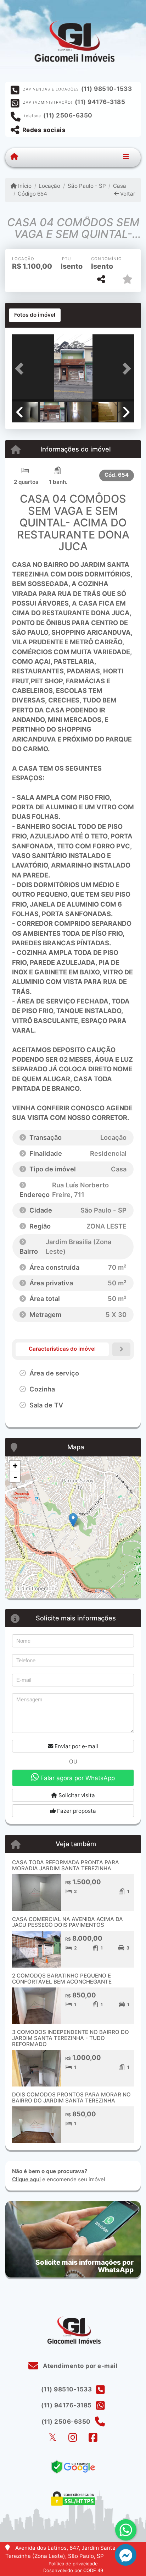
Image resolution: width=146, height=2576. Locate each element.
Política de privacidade (73, 2564)
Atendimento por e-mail (80, 2366)
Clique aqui (26, 2179)
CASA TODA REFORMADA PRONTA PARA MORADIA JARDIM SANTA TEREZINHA (66, 1865)
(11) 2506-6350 (68, 115)
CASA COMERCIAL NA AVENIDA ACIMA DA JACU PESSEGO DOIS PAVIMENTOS (68, 1922)
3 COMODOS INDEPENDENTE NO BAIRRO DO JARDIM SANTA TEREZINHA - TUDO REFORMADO (71, 2038)
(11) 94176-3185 (100, 102)
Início (24, 186)
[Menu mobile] (14, 157)
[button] (21, 369)
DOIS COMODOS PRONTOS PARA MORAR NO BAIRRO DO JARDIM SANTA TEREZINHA (71, 2098)
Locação (49, 186)
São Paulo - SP (87, 186)
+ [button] (15, 1466)
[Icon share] (52, 2438)
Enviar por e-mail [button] (76, 1746)
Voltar (127, 194)
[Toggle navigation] (126, 157)
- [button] (15, 1477)
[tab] (35, 315)
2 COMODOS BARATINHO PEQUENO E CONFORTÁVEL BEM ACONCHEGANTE (62, 1979)
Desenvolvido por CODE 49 (73, 2570)
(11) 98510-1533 (107, 89)
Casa (120, 186)
